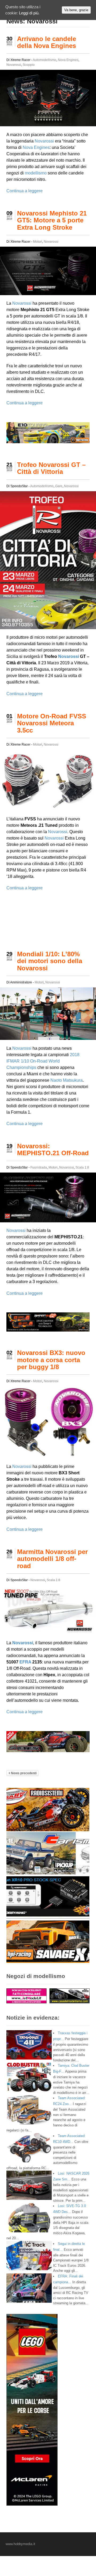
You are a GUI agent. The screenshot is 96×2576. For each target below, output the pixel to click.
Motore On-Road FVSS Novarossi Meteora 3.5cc (52, 723)
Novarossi (14, 65)
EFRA (25, 1662)
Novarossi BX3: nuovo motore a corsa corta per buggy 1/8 (51, 1360)
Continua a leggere (25, 191)
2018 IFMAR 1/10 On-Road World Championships (43, 1061)
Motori (38, 242)
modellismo (36, 173)
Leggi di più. (29, 13)
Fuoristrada (39, 1167)
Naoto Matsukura (67, 1080)
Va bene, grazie (76, 10)
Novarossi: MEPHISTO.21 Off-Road (53, 1149)
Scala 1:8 (82, 1167)
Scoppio (29, 65)
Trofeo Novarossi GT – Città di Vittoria (51, 468)
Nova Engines (68, 60)
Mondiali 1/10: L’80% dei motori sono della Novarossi (50, 961)
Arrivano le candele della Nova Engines (47, 42)
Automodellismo (45, 60)
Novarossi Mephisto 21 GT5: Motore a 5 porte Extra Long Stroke (52, 220)
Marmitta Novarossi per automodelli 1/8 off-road (52, 1559)
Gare (59, 486)
